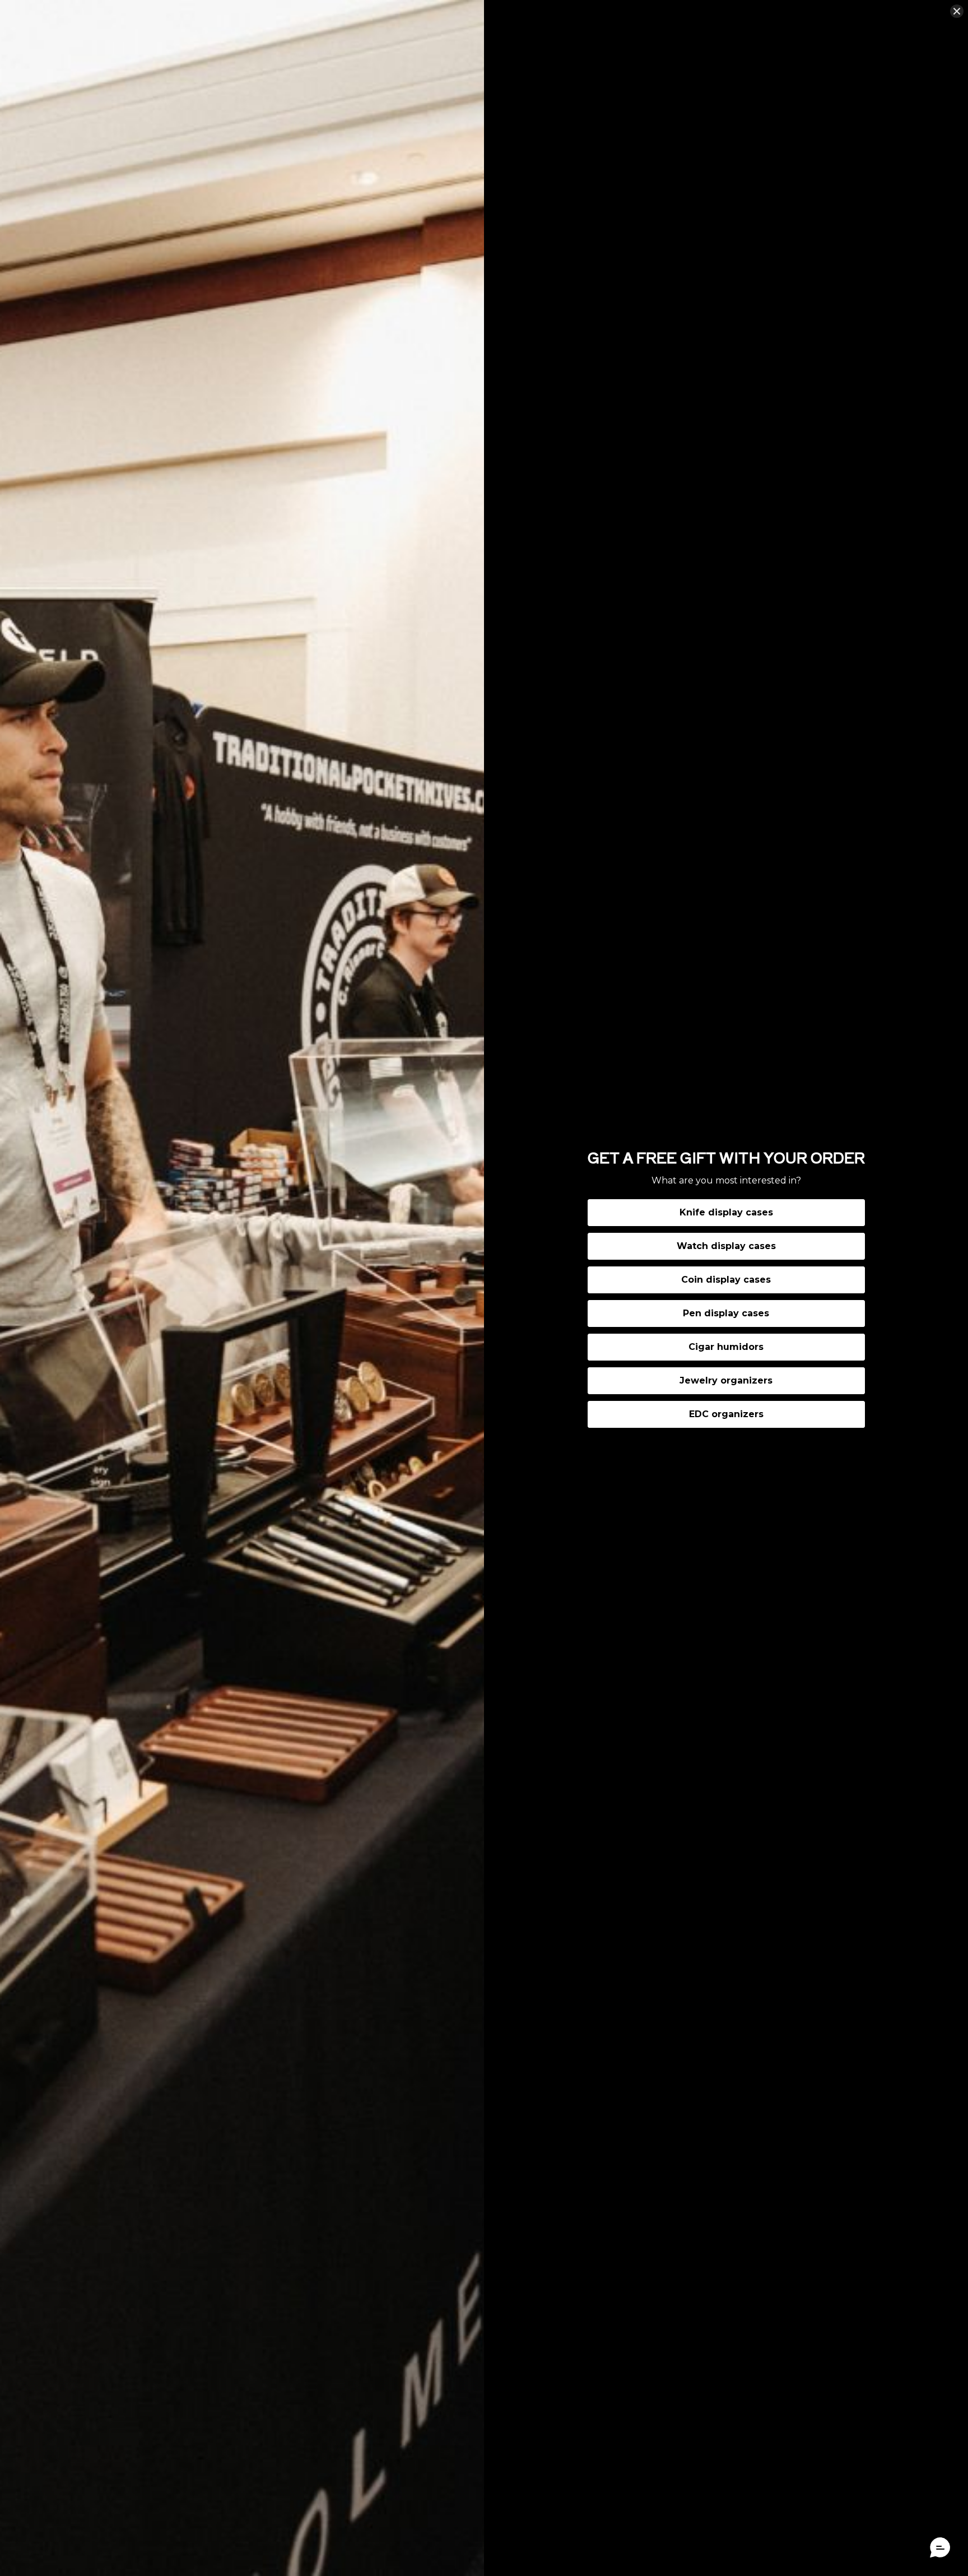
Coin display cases (726, 1280)
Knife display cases (726, 1212)
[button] (940, 2548)
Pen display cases (726, 1313)
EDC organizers (726, 1414)
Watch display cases (726, 1246)
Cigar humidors (726, 1347)
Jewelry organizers (726, 1380)
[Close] (957, 11)
